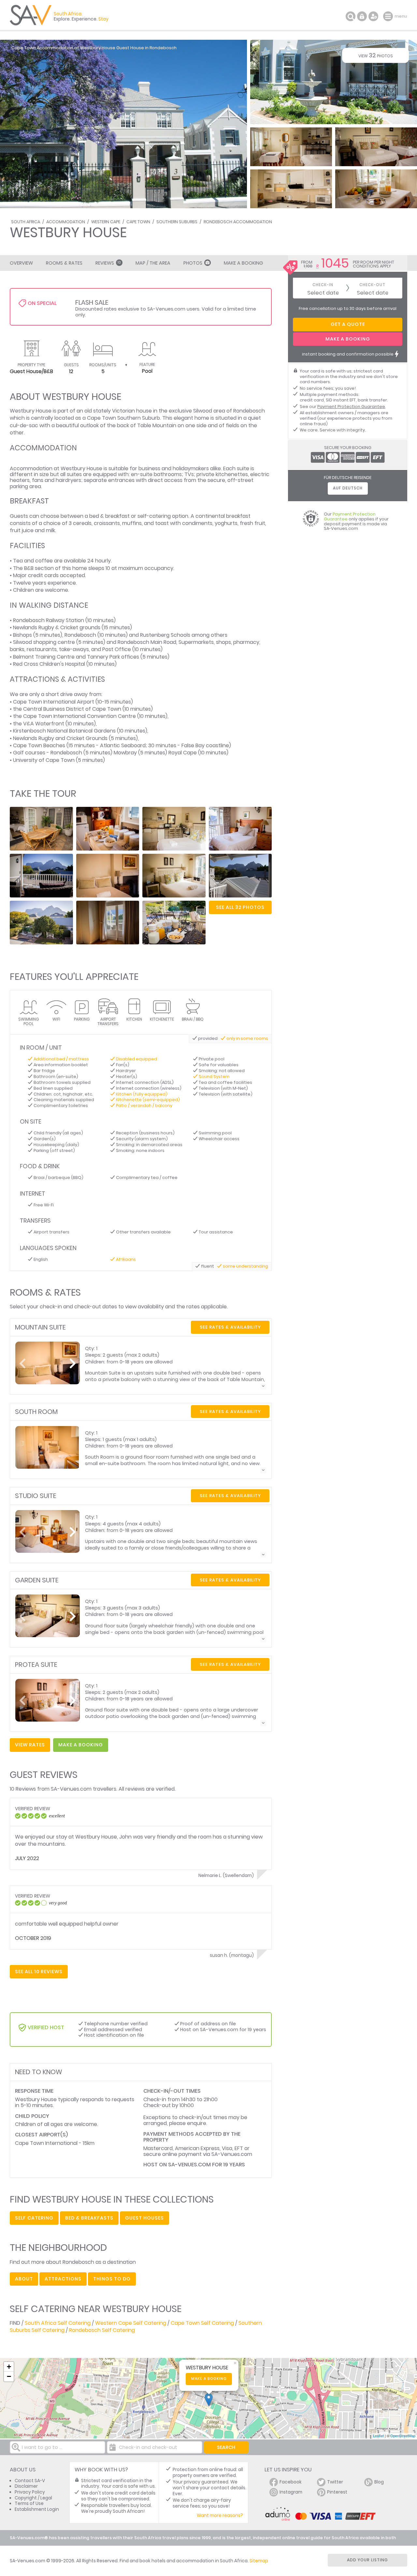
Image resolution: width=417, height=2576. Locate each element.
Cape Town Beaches (39, 745)
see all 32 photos (240, 907)
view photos (376, 55)
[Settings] (373, 16)
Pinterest (337, 2492)
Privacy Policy (30, 2492)
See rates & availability (230, 1327)
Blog (379, 2482)
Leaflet (378, 2436)
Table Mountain (157, 425)
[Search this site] (351, 16)
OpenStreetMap (403, 2436)
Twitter (335, 2482)
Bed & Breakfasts (89, 2218)
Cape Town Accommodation (42, 48)
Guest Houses (144, 2218)
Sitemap (259, 2561)
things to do (112, 2279)
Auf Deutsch (348, 488)
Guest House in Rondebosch (146, 48)
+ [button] (9, 2367)
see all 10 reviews (39, 1972)
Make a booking (209, 2379)
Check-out (372, 285)
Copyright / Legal (33, 2498)
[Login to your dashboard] (362, 16)
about (24, 2279)
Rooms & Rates (64, 263)
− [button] (9, 2376)
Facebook (291, 2482)
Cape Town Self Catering (202, 2323)
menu (389, 16)
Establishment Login (37, 2509)
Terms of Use (29, 2503)
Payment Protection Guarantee (351, 407)
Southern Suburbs (177, 222)
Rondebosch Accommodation (238, 222)
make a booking (81, 1745)
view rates (30, 1745)
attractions (63, 2279)
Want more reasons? (220, 2516)
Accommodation (66, 222)
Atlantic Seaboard (123, 745)
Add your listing (367, 2560)
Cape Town (138, 222)
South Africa (26, 222)
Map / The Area (153, 263)
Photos (193, 263)
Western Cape (106, 222)
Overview (21, 263)
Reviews (108, 263)
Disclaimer (26, 2486)
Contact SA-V (30, 2481)
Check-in (323, 285)
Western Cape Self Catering (131, 2323)
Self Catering (34, 2218)
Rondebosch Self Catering (102, 2330)
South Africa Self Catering (58, 2323)
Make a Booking (243, 263)
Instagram (291, 2492)
